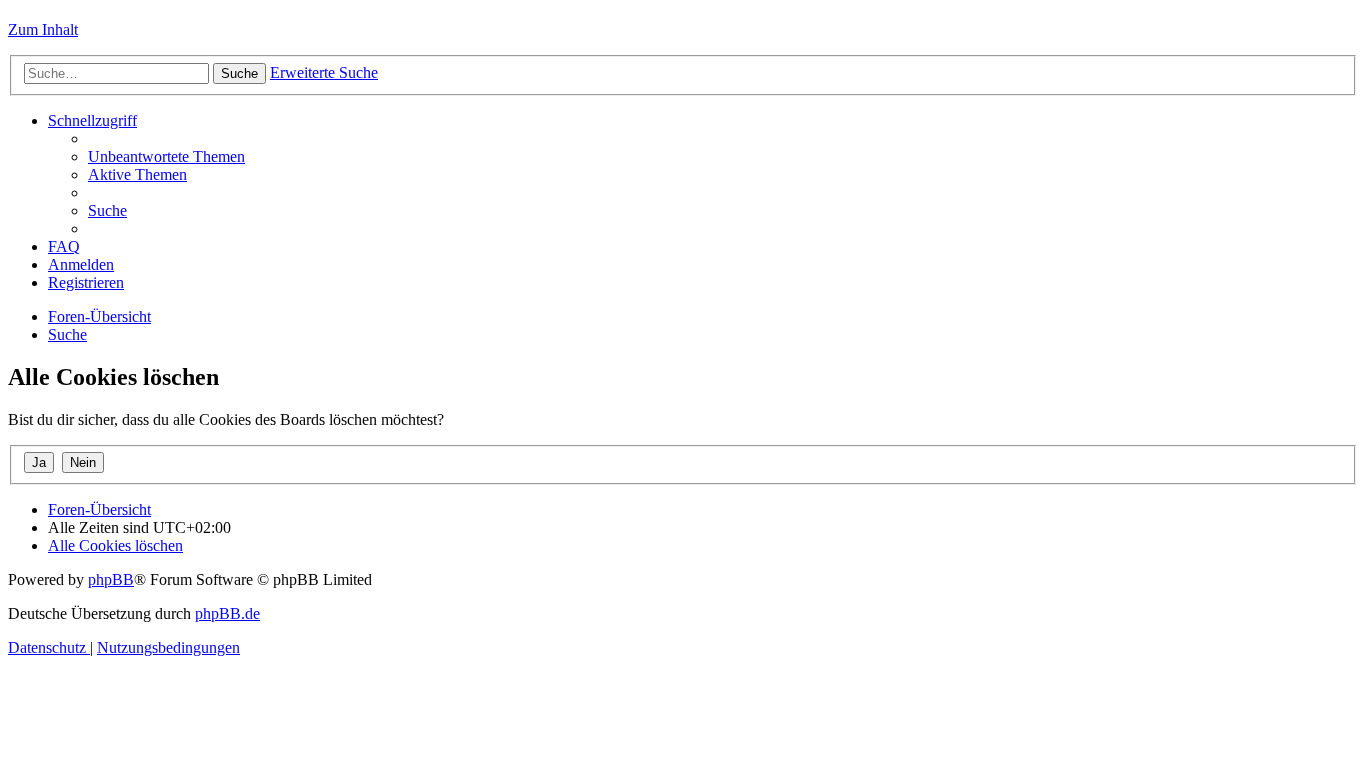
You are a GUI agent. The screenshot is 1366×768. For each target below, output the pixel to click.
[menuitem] (166, 156)
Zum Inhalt (43, 29)
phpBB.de (227, 613)
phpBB (111, 579)
